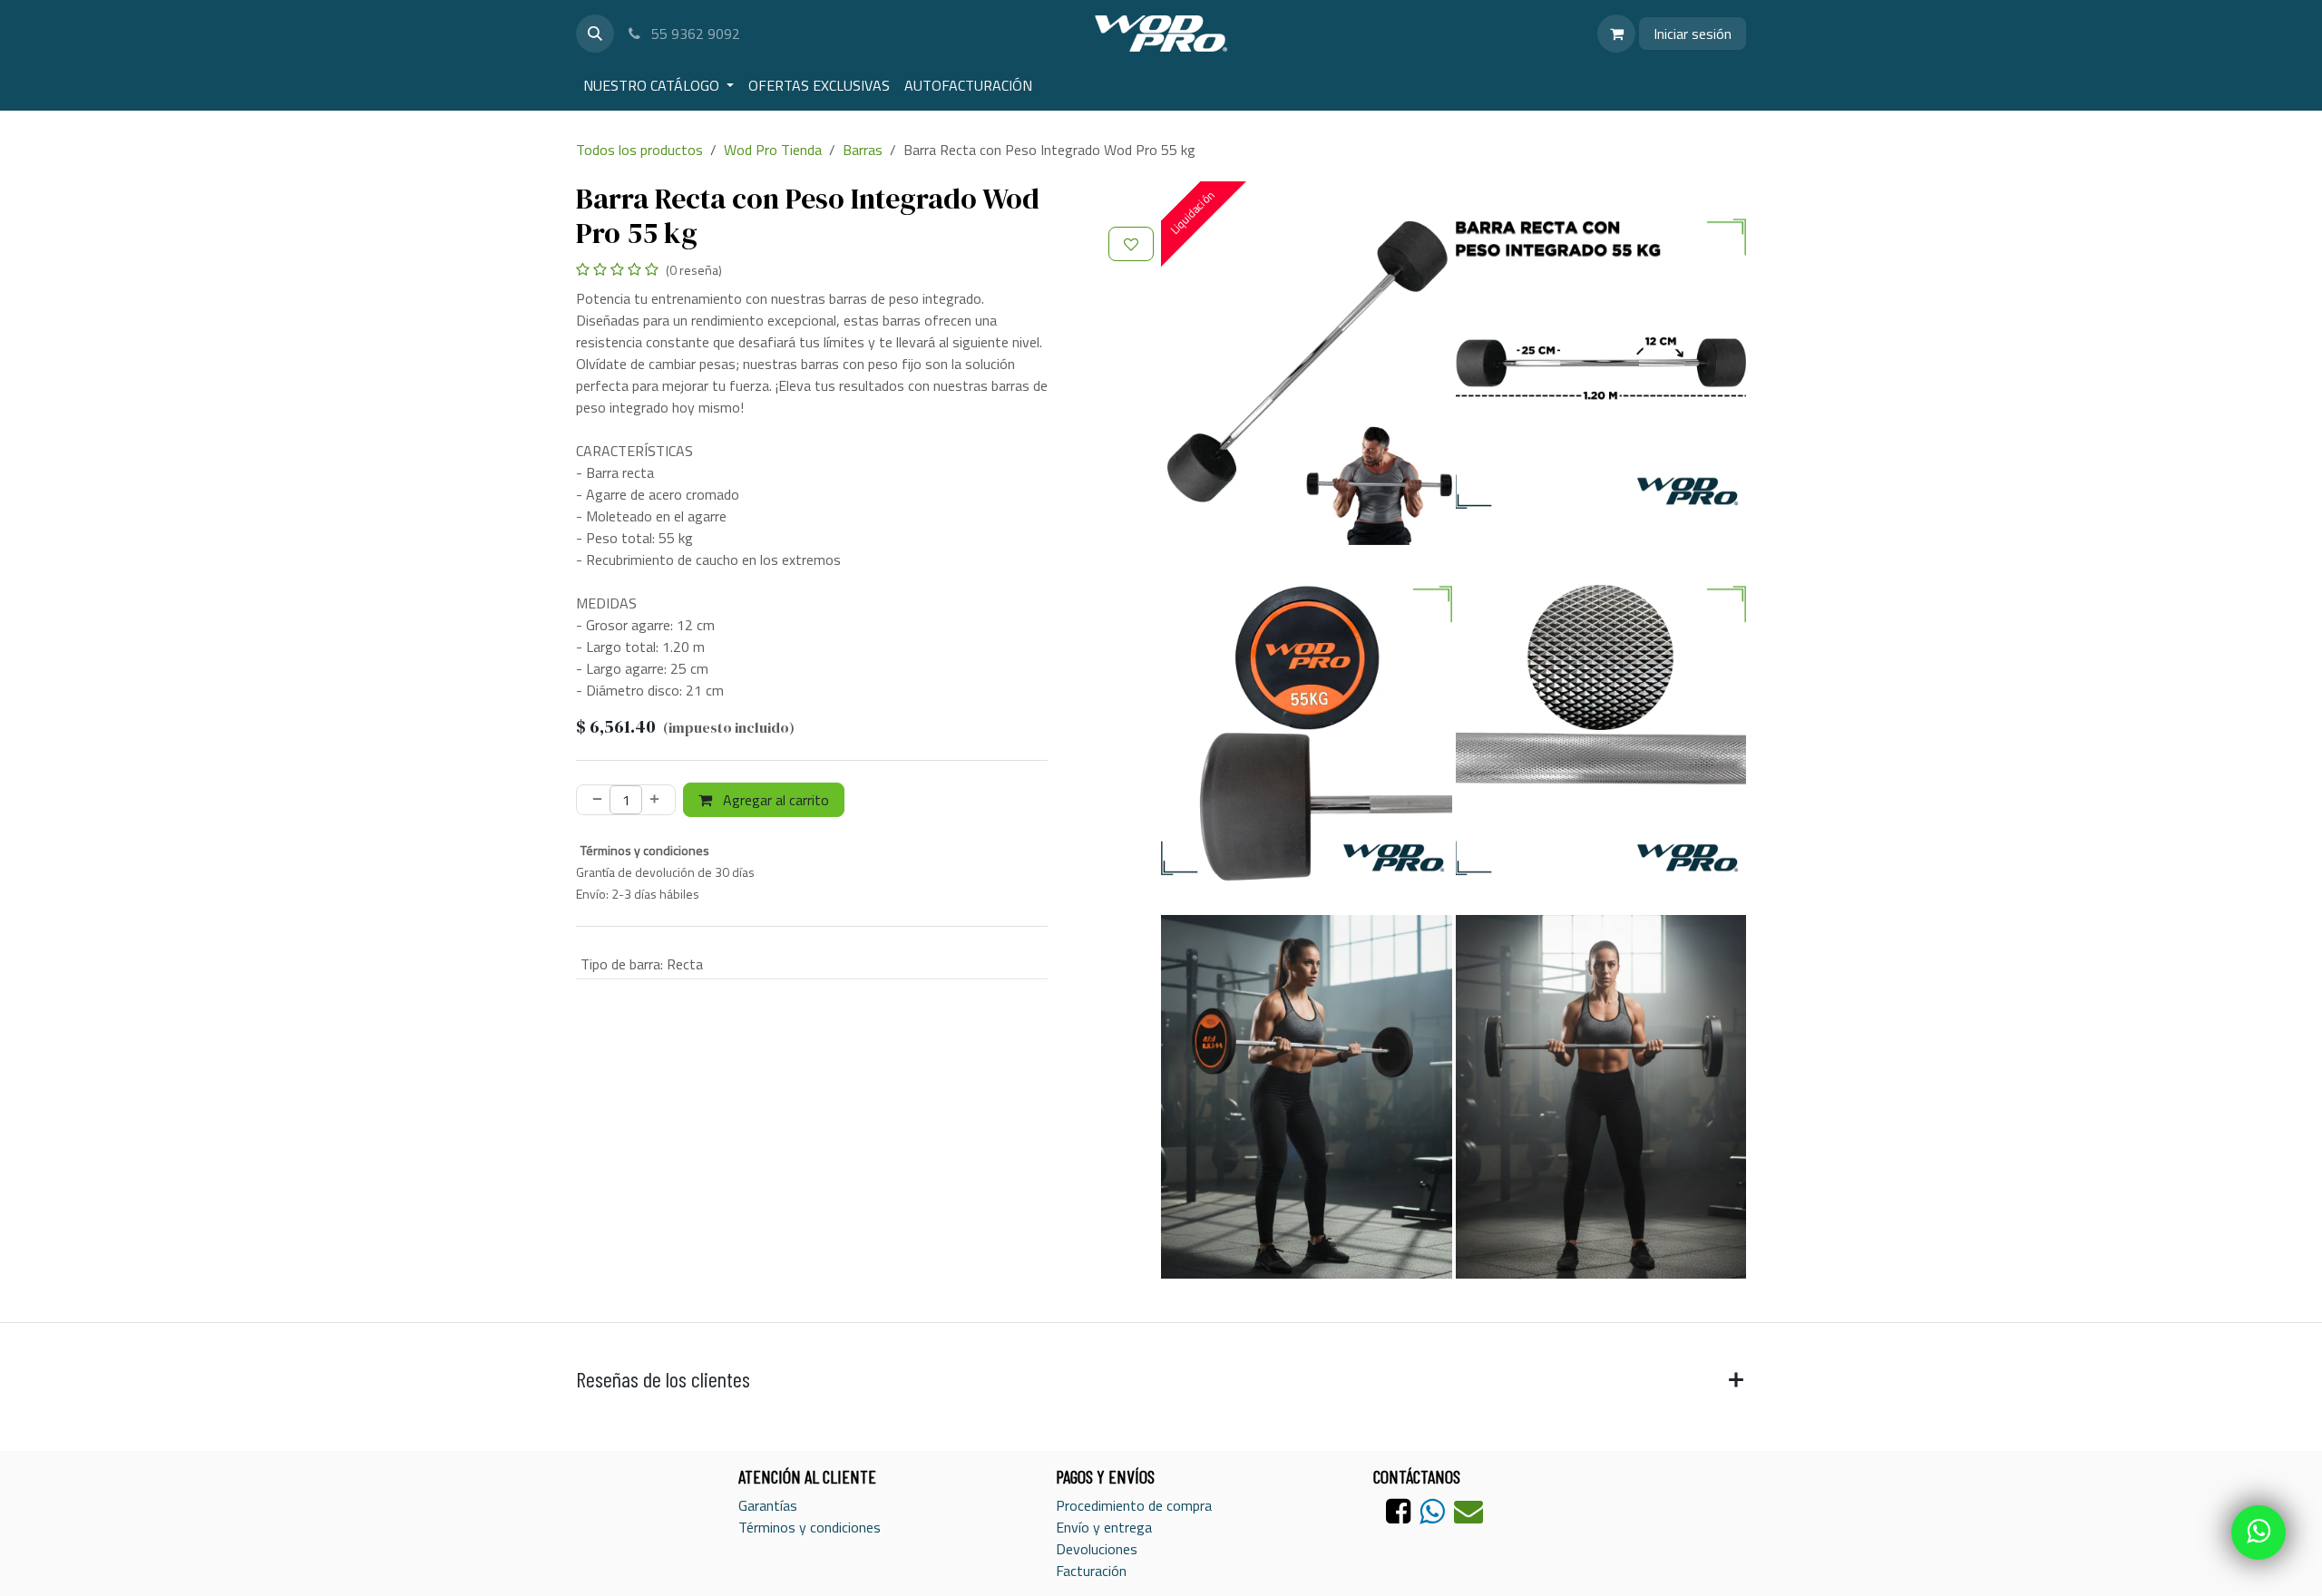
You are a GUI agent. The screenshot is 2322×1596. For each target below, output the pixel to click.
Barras (863, 150)
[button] (595, 34)
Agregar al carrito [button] (774, 800)
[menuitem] (659, 85)
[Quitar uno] (594, 800)
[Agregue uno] (658, 800)
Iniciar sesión (1693, 34)
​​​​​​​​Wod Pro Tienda (773, 150)
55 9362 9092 (694, 34)
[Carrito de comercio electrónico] (1616, 34)
